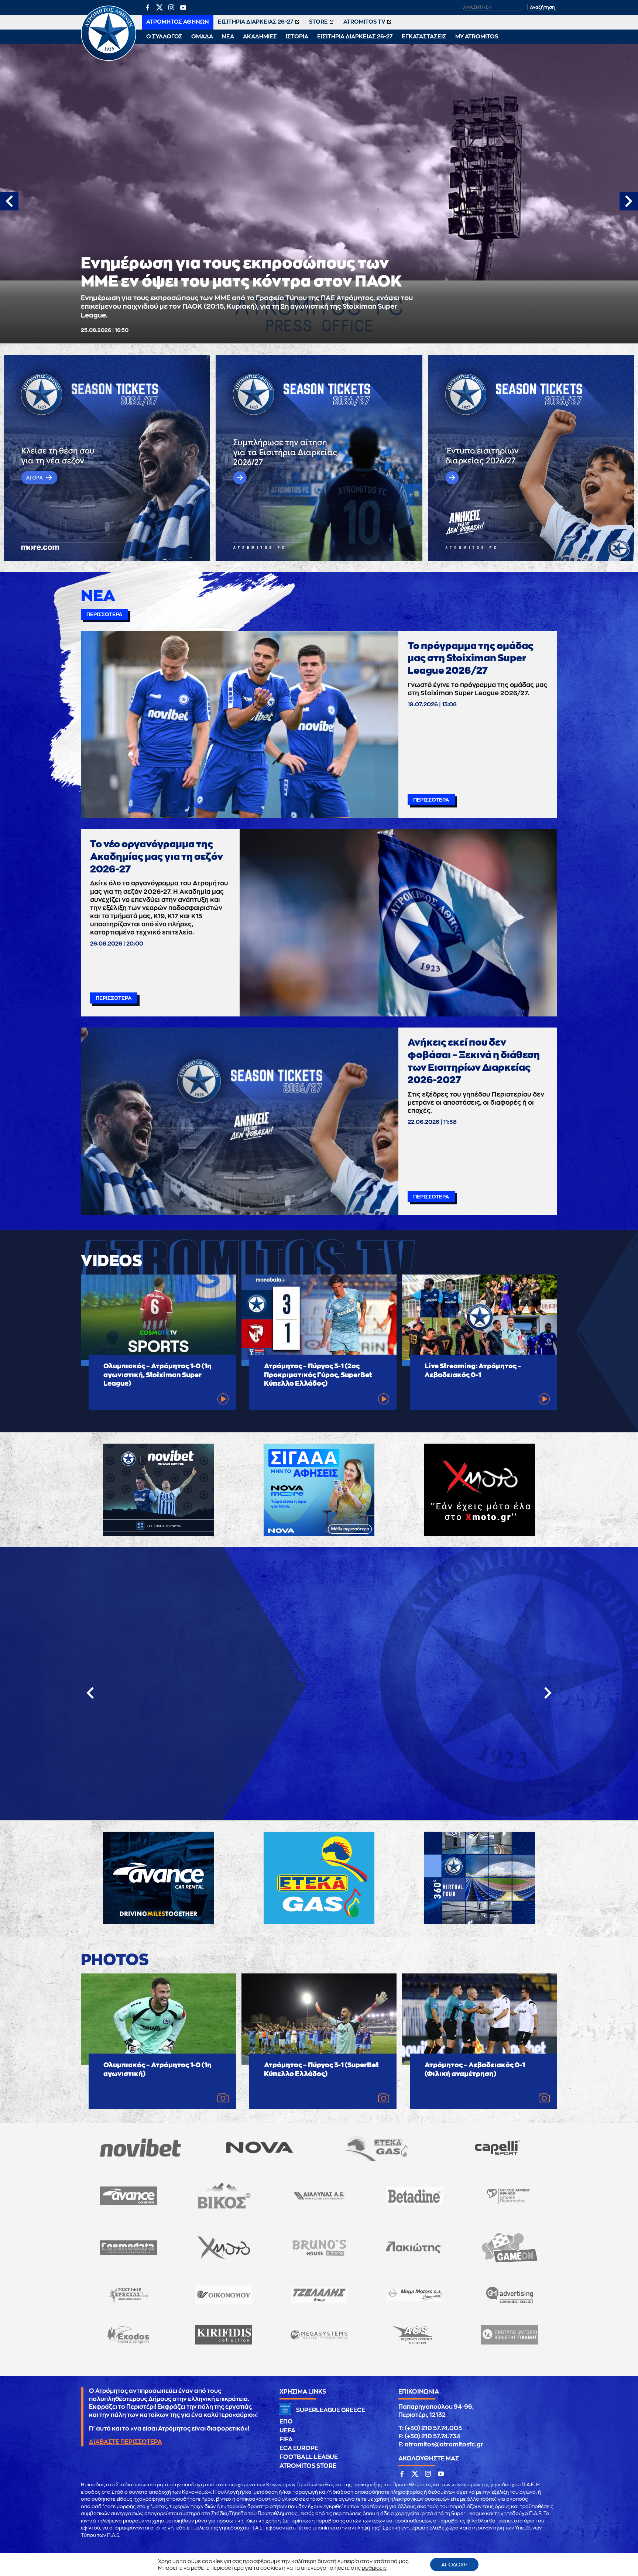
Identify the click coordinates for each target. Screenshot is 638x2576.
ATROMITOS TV (364, 22)
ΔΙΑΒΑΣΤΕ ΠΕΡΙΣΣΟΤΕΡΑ (126, 2442)
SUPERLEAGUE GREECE (331, 2410)
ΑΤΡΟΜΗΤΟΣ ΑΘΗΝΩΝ (178, 22)
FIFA (286, 2439)
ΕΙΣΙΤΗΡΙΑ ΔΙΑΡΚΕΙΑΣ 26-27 (256, 22)
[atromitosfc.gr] (109, 60)
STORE (318, 22)
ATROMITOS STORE (308, 2466)
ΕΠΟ (286, 2422)
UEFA (287, 2431)
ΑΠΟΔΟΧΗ (454, 2565)
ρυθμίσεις (374, 2568)
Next (629, 201)
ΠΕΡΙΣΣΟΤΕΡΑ (104, 614)
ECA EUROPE (299, 2448)
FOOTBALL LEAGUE (309, 2457)
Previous (9, 201)
